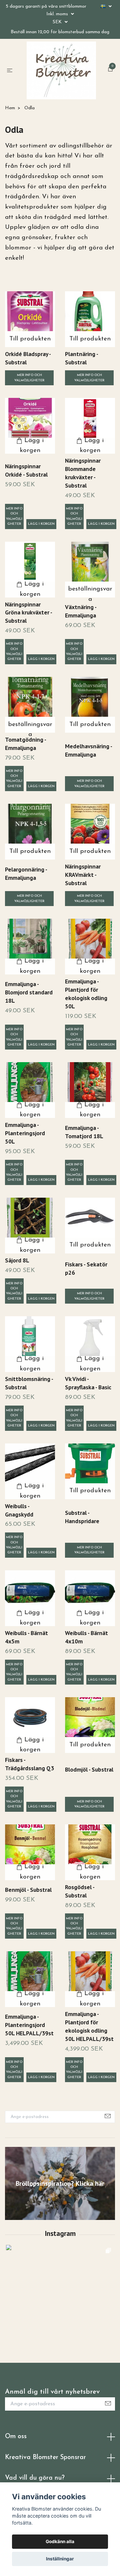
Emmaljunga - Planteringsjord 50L (25, 1169)
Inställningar (60, 2559)
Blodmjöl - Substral (89, 1805)
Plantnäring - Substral (81, 394)
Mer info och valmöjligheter (29, 413)
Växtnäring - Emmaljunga (81, 646)
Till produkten (30, 374)
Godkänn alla (60, 2541)
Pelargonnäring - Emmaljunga (26, 909)
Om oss (16, 2472)
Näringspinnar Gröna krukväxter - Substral (28, 648)
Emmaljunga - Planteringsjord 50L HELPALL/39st (29, 2060)
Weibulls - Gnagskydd (19, 1545)
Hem (10, 143)
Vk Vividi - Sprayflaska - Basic (88, 1419)
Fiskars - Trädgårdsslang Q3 (29, 1799)
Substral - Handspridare (82, 1552)
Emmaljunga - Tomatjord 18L (84, 1167)
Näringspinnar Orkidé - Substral (26, 506)
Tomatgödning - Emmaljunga (25, 779)
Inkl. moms (58, 14)
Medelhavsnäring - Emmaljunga (88, 786)
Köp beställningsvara (90, 624)
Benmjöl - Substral (28, 1925)
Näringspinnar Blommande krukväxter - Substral (83, 508)
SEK (58, 22)
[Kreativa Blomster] (56, 93)
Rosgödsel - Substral (80, 1926)
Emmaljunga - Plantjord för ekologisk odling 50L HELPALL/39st (89, 2062)
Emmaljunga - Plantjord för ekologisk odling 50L (86, 1029)
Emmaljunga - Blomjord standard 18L (29, 1028)
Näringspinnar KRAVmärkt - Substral (83, 910)
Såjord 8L (17, 1295)
